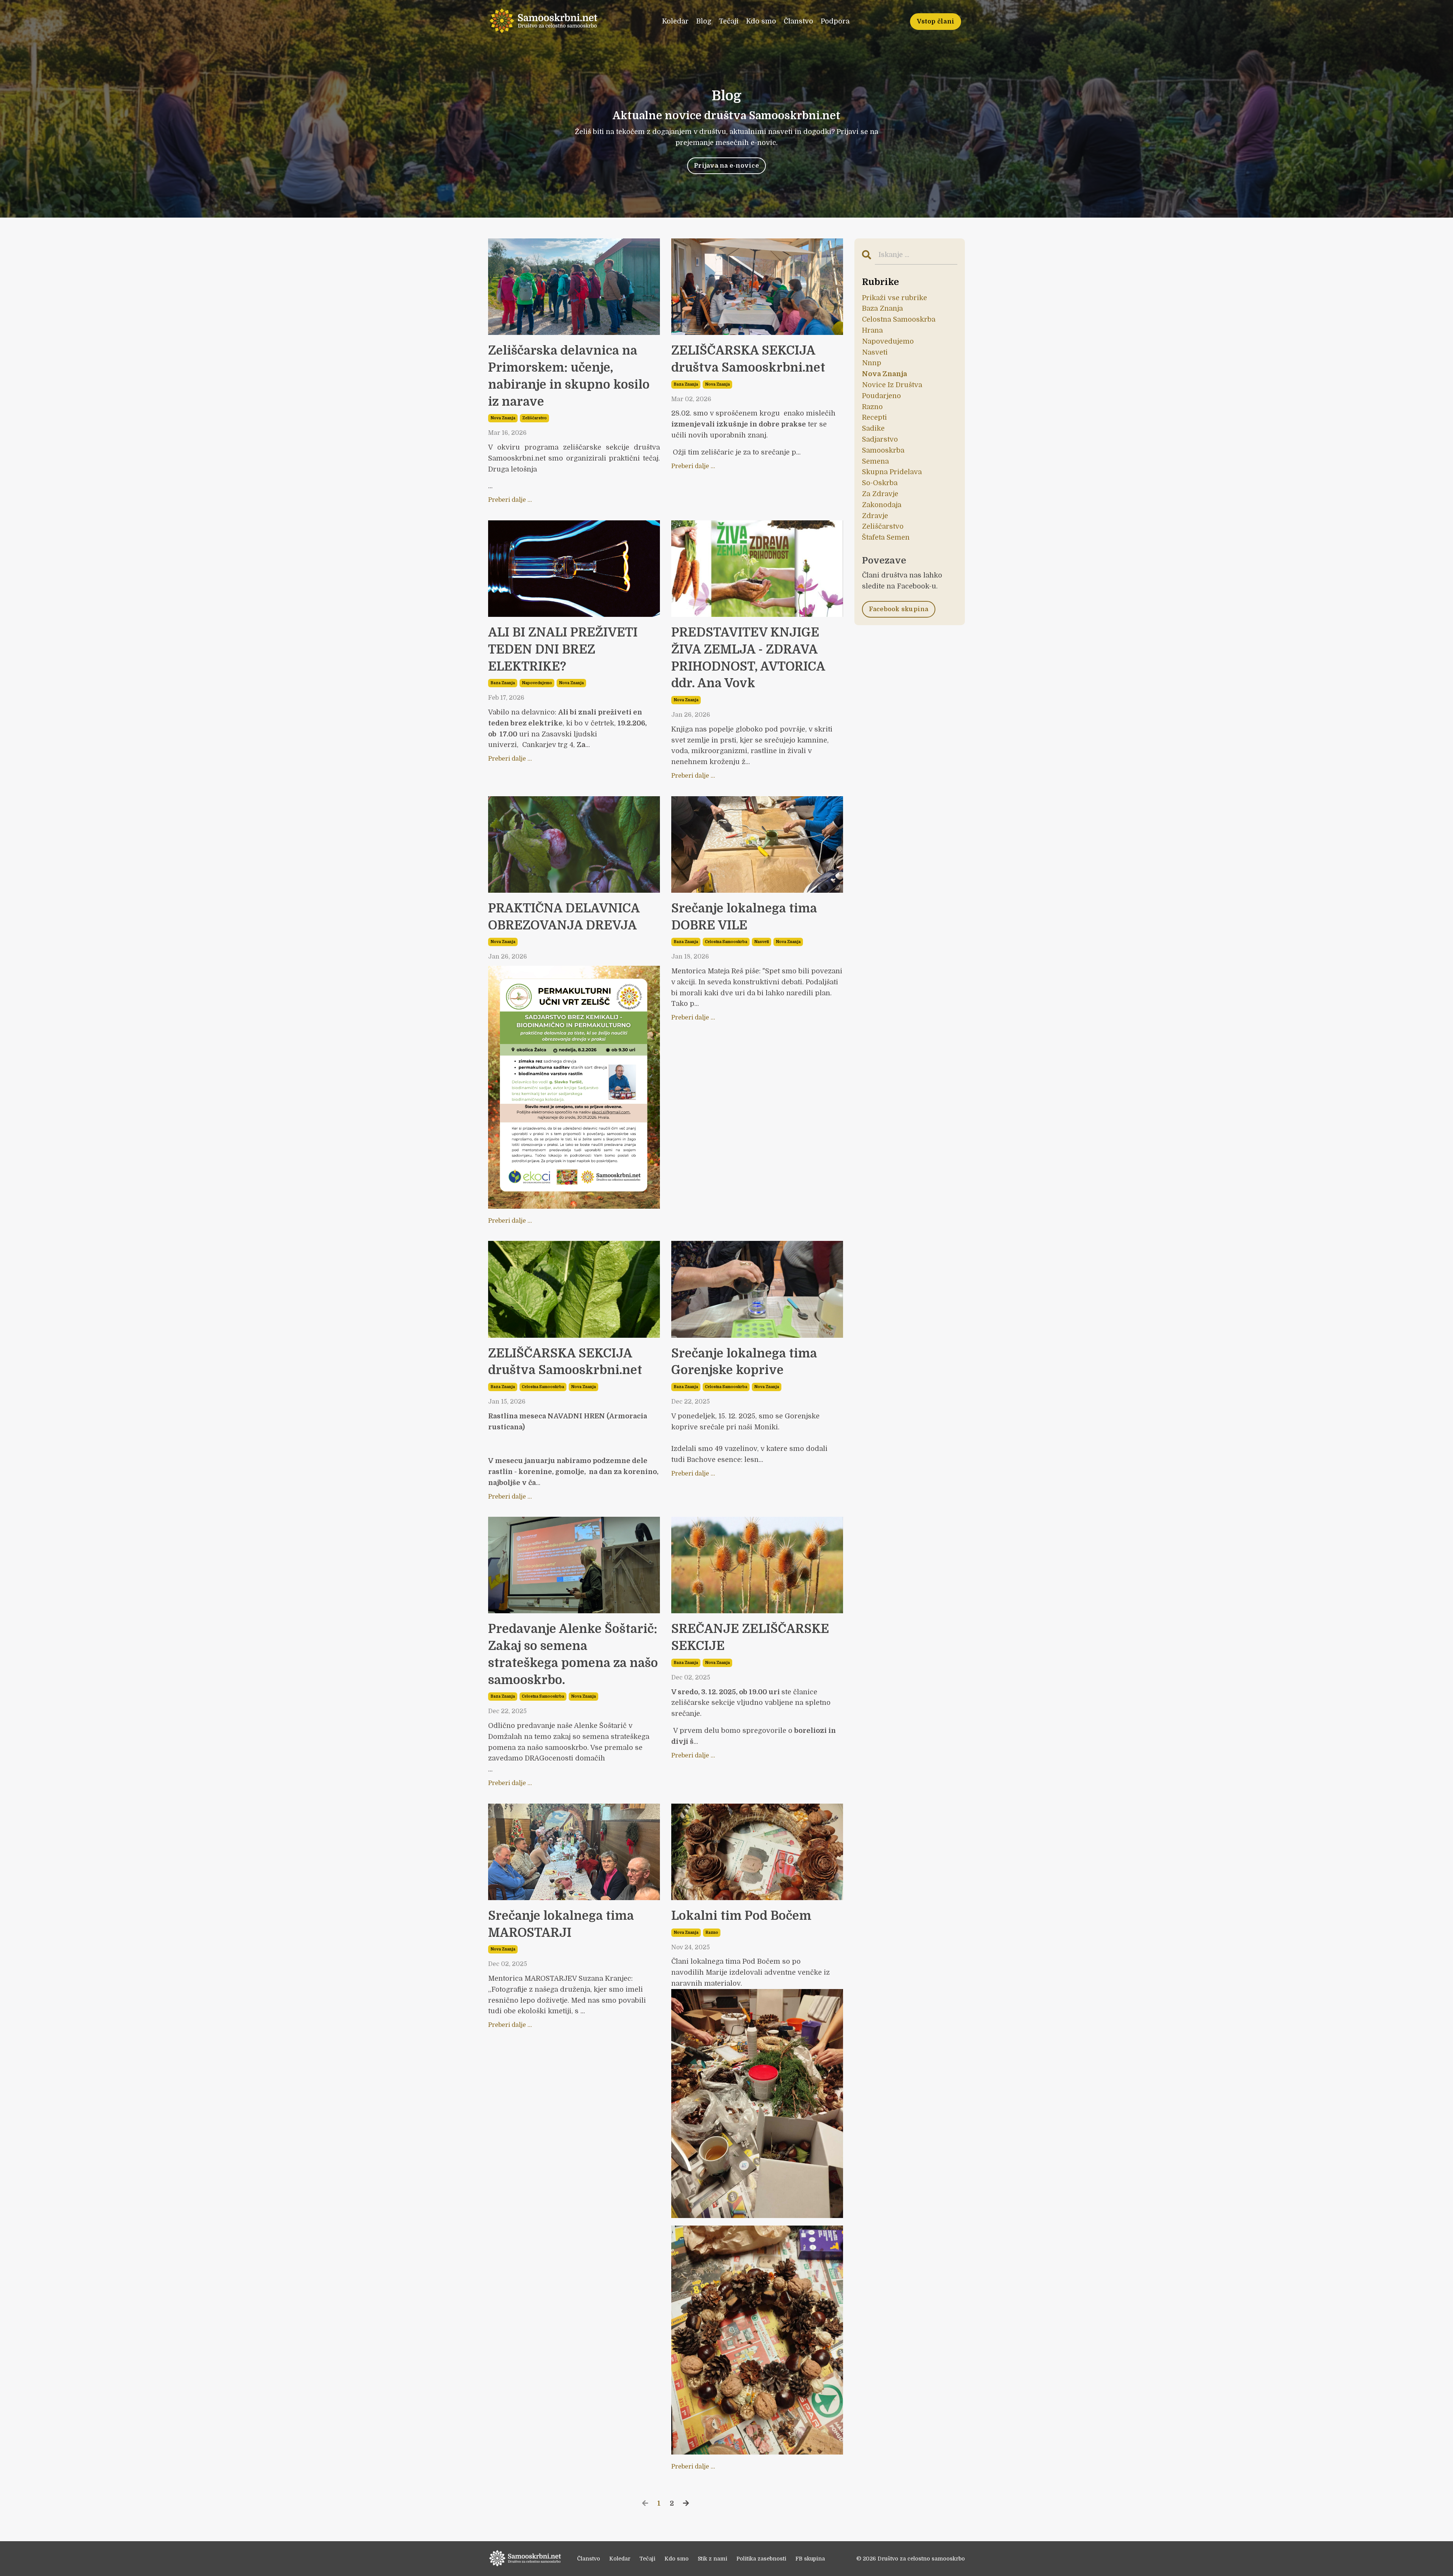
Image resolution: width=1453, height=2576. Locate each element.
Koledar (675, 21)
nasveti (762, 942)
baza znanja (686, 384)
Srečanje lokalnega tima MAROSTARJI (561, 1924)
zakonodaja (882, 505)
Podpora (835, 21)
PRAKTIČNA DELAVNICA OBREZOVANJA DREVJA (564, 917)
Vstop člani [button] (936, 21)
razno (712, 1932)
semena (875, 461)
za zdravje (880, 494)
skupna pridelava (892, 472)
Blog (704, 21)
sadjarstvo (880, 439)
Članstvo (798, 21)
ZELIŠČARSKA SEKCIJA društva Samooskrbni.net (748, 359)
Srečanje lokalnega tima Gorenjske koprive (744, 1362)
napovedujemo (537, 683)
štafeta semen (886, 537)
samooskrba (883, 450)
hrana (872, 330)
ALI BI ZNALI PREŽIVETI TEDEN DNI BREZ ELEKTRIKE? (563, 650)
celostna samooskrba (726, 942)
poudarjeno (881, 396)
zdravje (875, 516)
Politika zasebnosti (761, 2559)
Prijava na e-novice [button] (726, 166)
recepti (874, 417)
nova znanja (503, 418)
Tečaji (729, 21)
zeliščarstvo (534, 418)
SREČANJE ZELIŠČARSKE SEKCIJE (750, 1637)
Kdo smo (761, 21)
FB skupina (810, 2559)
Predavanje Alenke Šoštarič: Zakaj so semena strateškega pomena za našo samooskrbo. (573, 1654)
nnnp (872, 363)
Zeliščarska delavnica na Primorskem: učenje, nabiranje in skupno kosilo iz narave (569, 376)
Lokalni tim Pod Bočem (741, 1916)
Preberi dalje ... (510, 500)
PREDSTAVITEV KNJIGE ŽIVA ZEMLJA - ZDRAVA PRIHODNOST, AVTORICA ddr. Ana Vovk (748, 658)
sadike (873, 428)
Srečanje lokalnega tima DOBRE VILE (744, 917)
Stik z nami (712, 2559)
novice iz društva (892, 385)
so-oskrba (880, 483)
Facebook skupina (899, 609)
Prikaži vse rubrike (895, 298)
